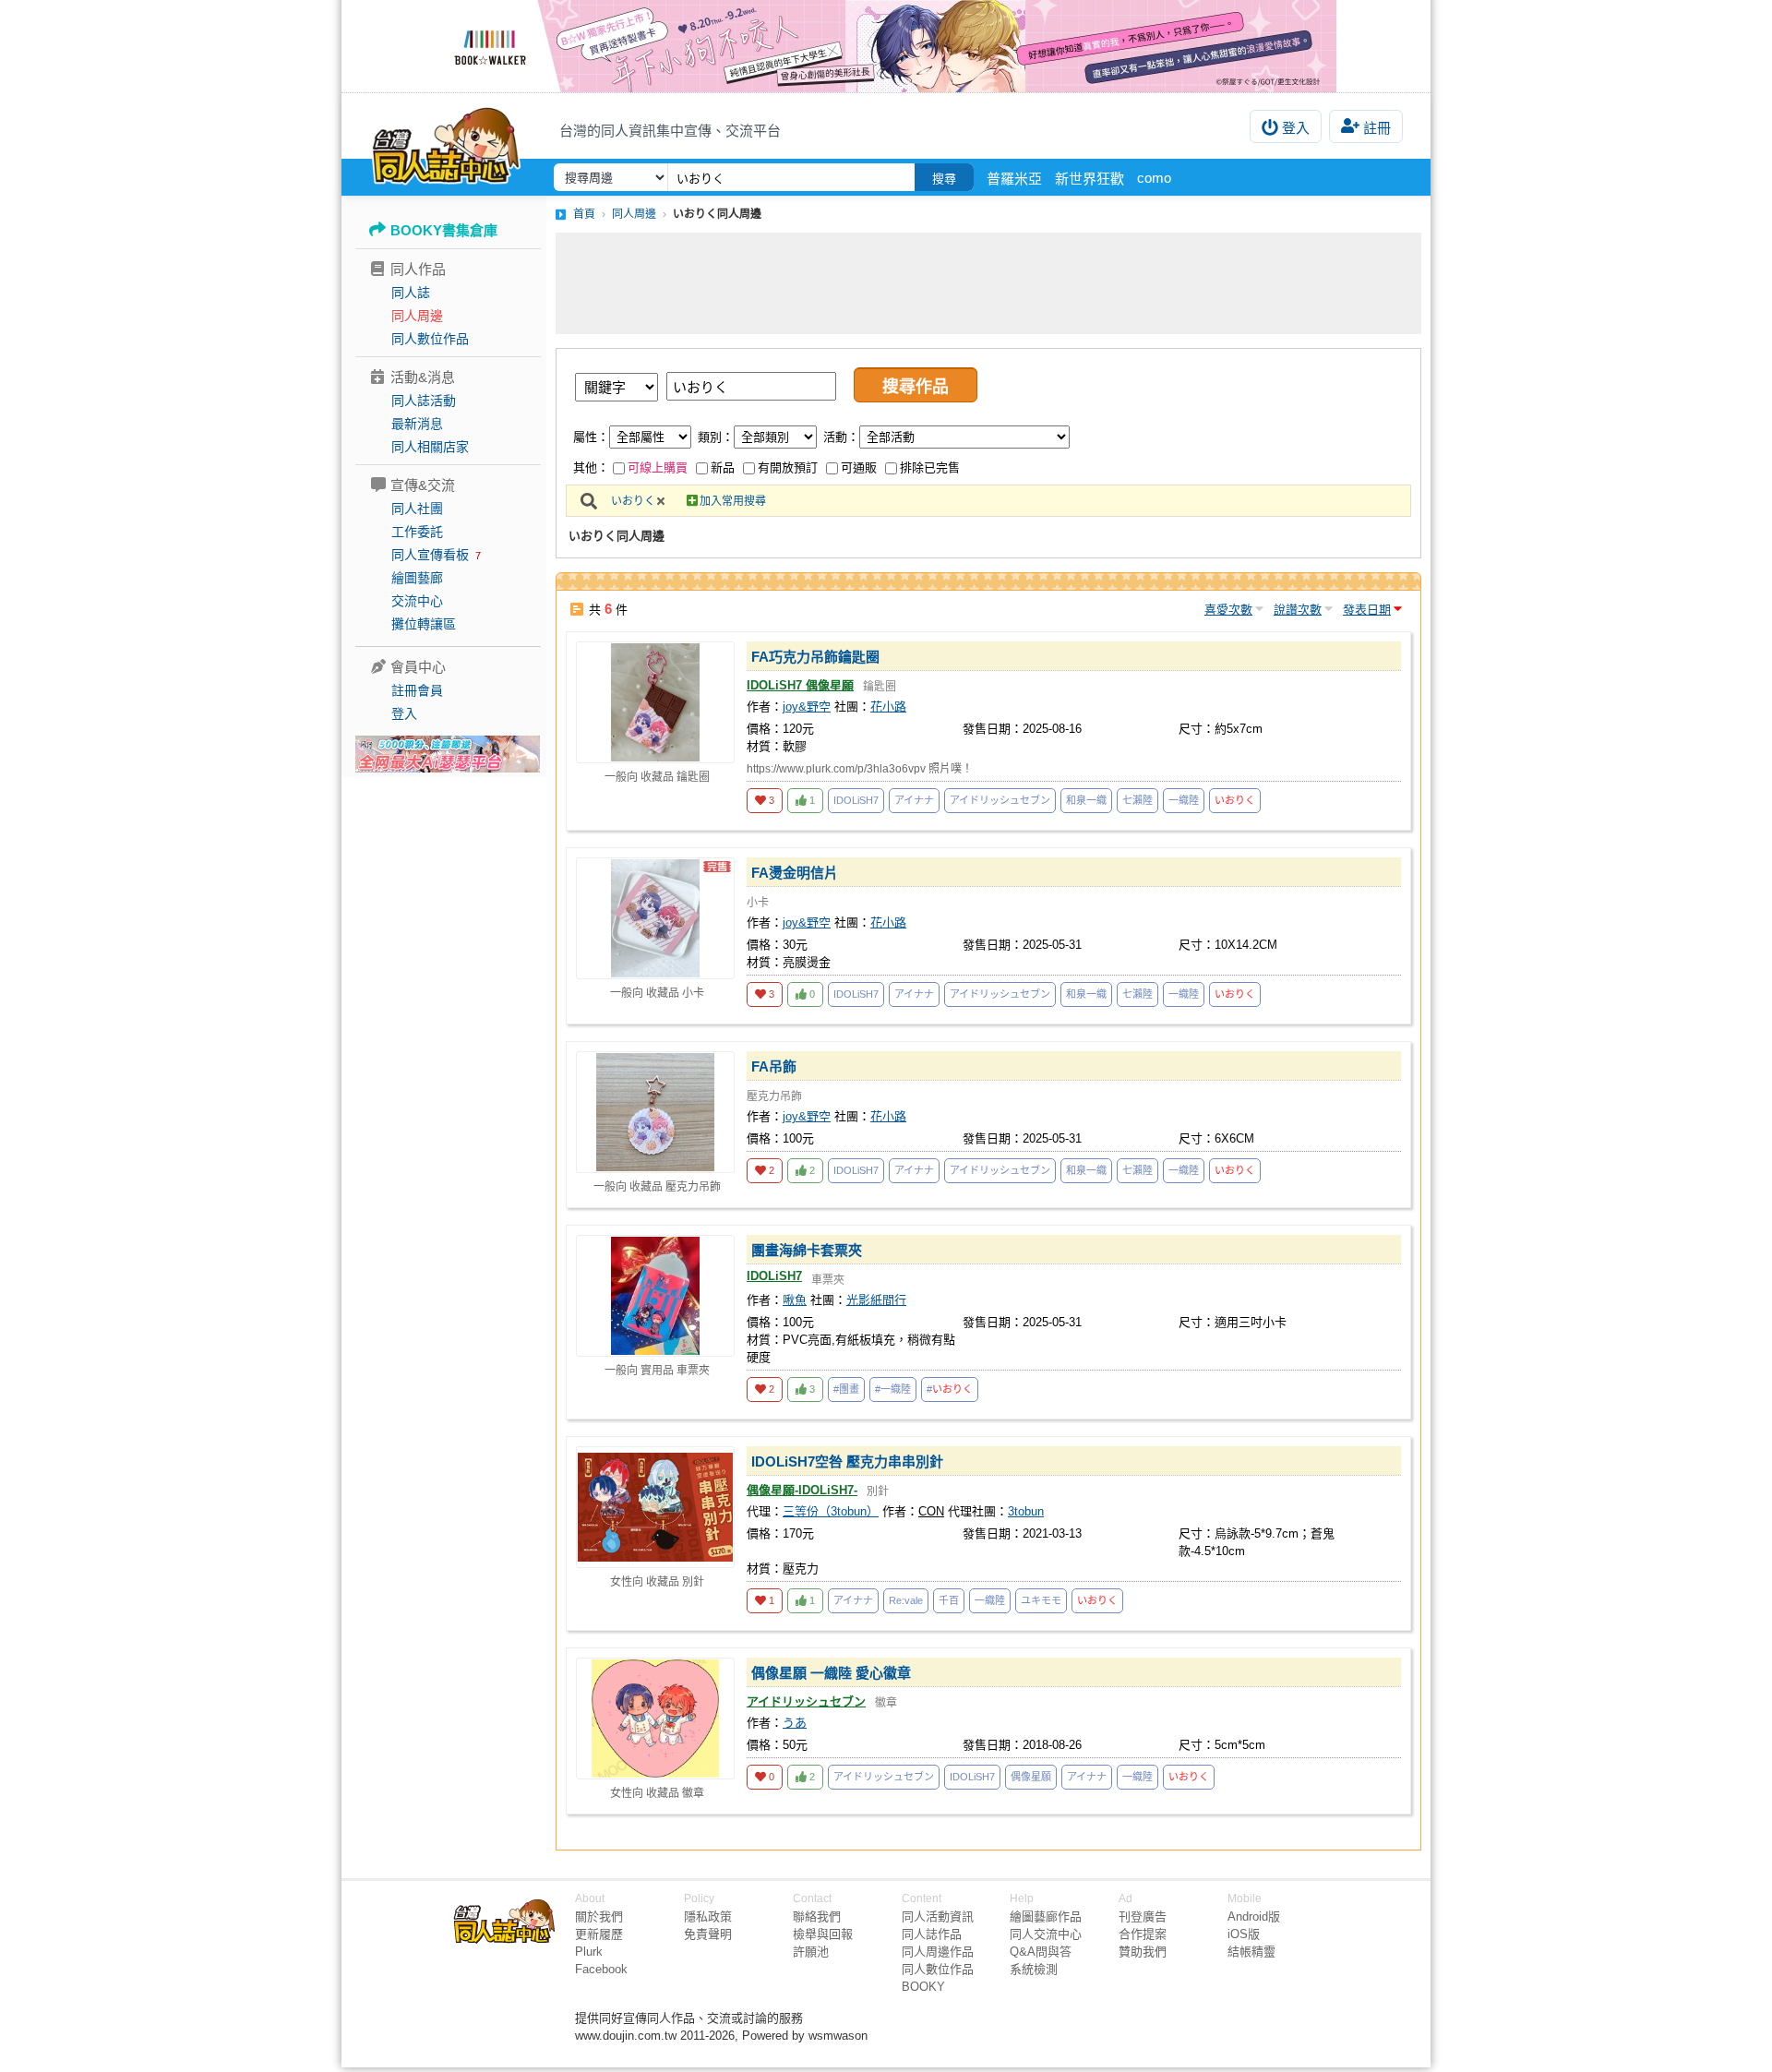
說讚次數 (1298, 610)
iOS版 (1244, 1934)
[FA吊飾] (655, 1112)
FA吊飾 (774, 1066)
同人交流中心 (1046, 1934)
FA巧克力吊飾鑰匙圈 (815, 657)
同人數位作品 (430, 339)
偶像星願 (1031, 1777)
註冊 (1377, 128)
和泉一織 (1086, 800)
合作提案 (1143, 1934)
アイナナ (914, 800)
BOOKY (923, 1987)
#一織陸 (893, 1389)
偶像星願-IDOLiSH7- (802, 1490)
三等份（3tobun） (831, 1511)
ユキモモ (1041, 1600)
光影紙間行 (876, 1300)
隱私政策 (708, 1916)
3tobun (1026, 1511)
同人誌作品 (932, 1934)
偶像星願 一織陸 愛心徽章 (831, 1673)
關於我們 (599, 1916)
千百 (949, 1600)
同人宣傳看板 (430, 555)
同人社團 (417, 509)
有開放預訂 (788, 467)
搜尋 (944, 179)
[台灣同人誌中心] (446, 143)
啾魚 (795, 1300)
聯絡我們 (817, 1916)
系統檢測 (1034, 1969)
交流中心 (417, 601)
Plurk (589, 1952)
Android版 (1254, 1916)
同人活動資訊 (938, 1916)
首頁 (584, 214)
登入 (1296, 128)
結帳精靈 (1251, 1952)
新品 (723, 467)
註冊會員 (417, 690)
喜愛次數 (1228, 610)
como (1154, 178)
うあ (795, 1723)
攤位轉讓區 (424, 624)
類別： (716, 437)
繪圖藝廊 (417, 578)
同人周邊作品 (938, 1952)
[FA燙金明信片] (655, 918)
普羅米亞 (1014, 179)
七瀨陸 (1137, 800)
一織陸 (1184, 800)
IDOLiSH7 (856, 800)
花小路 (888, 707)
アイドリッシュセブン (1000, 800)
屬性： (591, 437)
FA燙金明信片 (795, 873)
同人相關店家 (430, 447)
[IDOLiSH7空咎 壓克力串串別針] (655, 1507)
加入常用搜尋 (733, 501)
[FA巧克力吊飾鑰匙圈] (655, 702)
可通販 (859, 467)
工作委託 (417, 532)
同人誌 (411, 293)
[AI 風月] (448, 761)
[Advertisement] (988, 283)
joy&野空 (807, 707)
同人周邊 (417, 316)
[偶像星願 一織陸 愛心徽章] (655, 1719)
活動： (841, 437)
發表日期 (1367, 610)
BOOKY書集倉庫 (444, 230)
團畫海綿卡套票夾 (807, 1250)
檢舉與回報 (823, 1934)
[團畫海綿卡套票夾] (655, 1296)
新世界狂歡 (1090, 179)
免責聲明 (708, 1934)
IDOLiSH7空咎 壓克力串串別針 (847, 1461)
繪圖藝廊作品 (1046, 1916)
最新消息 (417, 424)
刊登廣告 (1143, 1916)
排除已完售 (930, 467)
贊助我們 (1143, 1952)
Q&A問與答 (1041, 1952)
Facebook (601, 1969)
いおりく (633, 501)
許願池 (811, 1952)
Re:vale (906, 1600)
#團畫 (846, 1389)
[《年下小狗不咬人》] (886, 46)
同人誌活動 (424, 401)
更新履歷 (599, 1934)
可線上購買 (658, 467)
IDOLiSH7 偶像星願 (800, 685)
